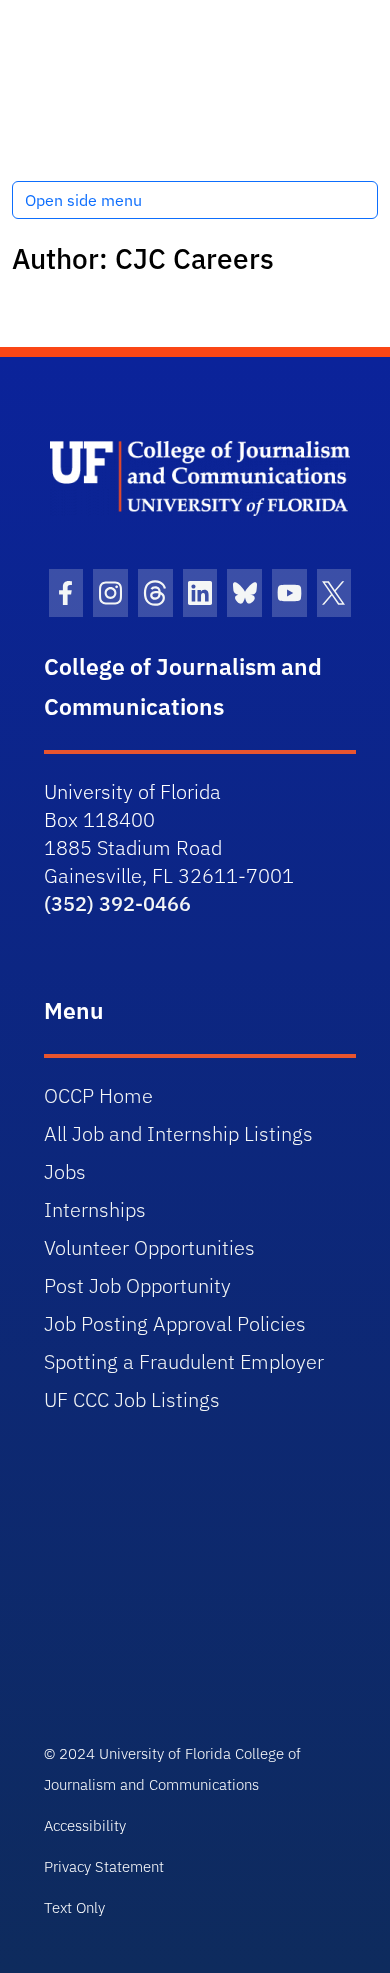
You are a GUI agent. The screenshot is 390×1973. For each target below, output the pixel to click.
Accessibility (85, 1825)
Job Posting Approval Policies (175, 1323)
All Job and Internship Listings (178, 1133)
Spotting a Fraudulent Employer (184, 1361)
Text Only (74, 1907)
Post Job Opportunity (137, 1285)
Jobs (65, 1171)
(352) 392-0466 (117, 903)
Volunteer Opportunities (149, 1247)
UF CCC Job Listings (132, 1399)
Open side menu (83, 200)
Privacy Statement (104, 1866)
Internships (95, 1209)
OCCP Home (98, 1095)
